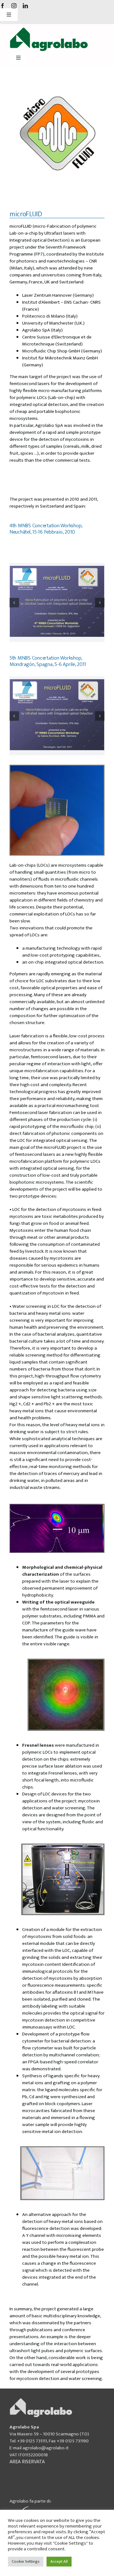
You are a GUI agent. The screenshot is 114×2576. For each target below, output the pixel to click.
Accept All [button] (59, 2561)
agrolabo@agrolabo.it (46, 2448)
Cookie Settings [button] (26, 2561)
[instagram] (14, 6)
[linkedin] (25, 6)
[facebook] (3, 6)
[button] (14, 603)
